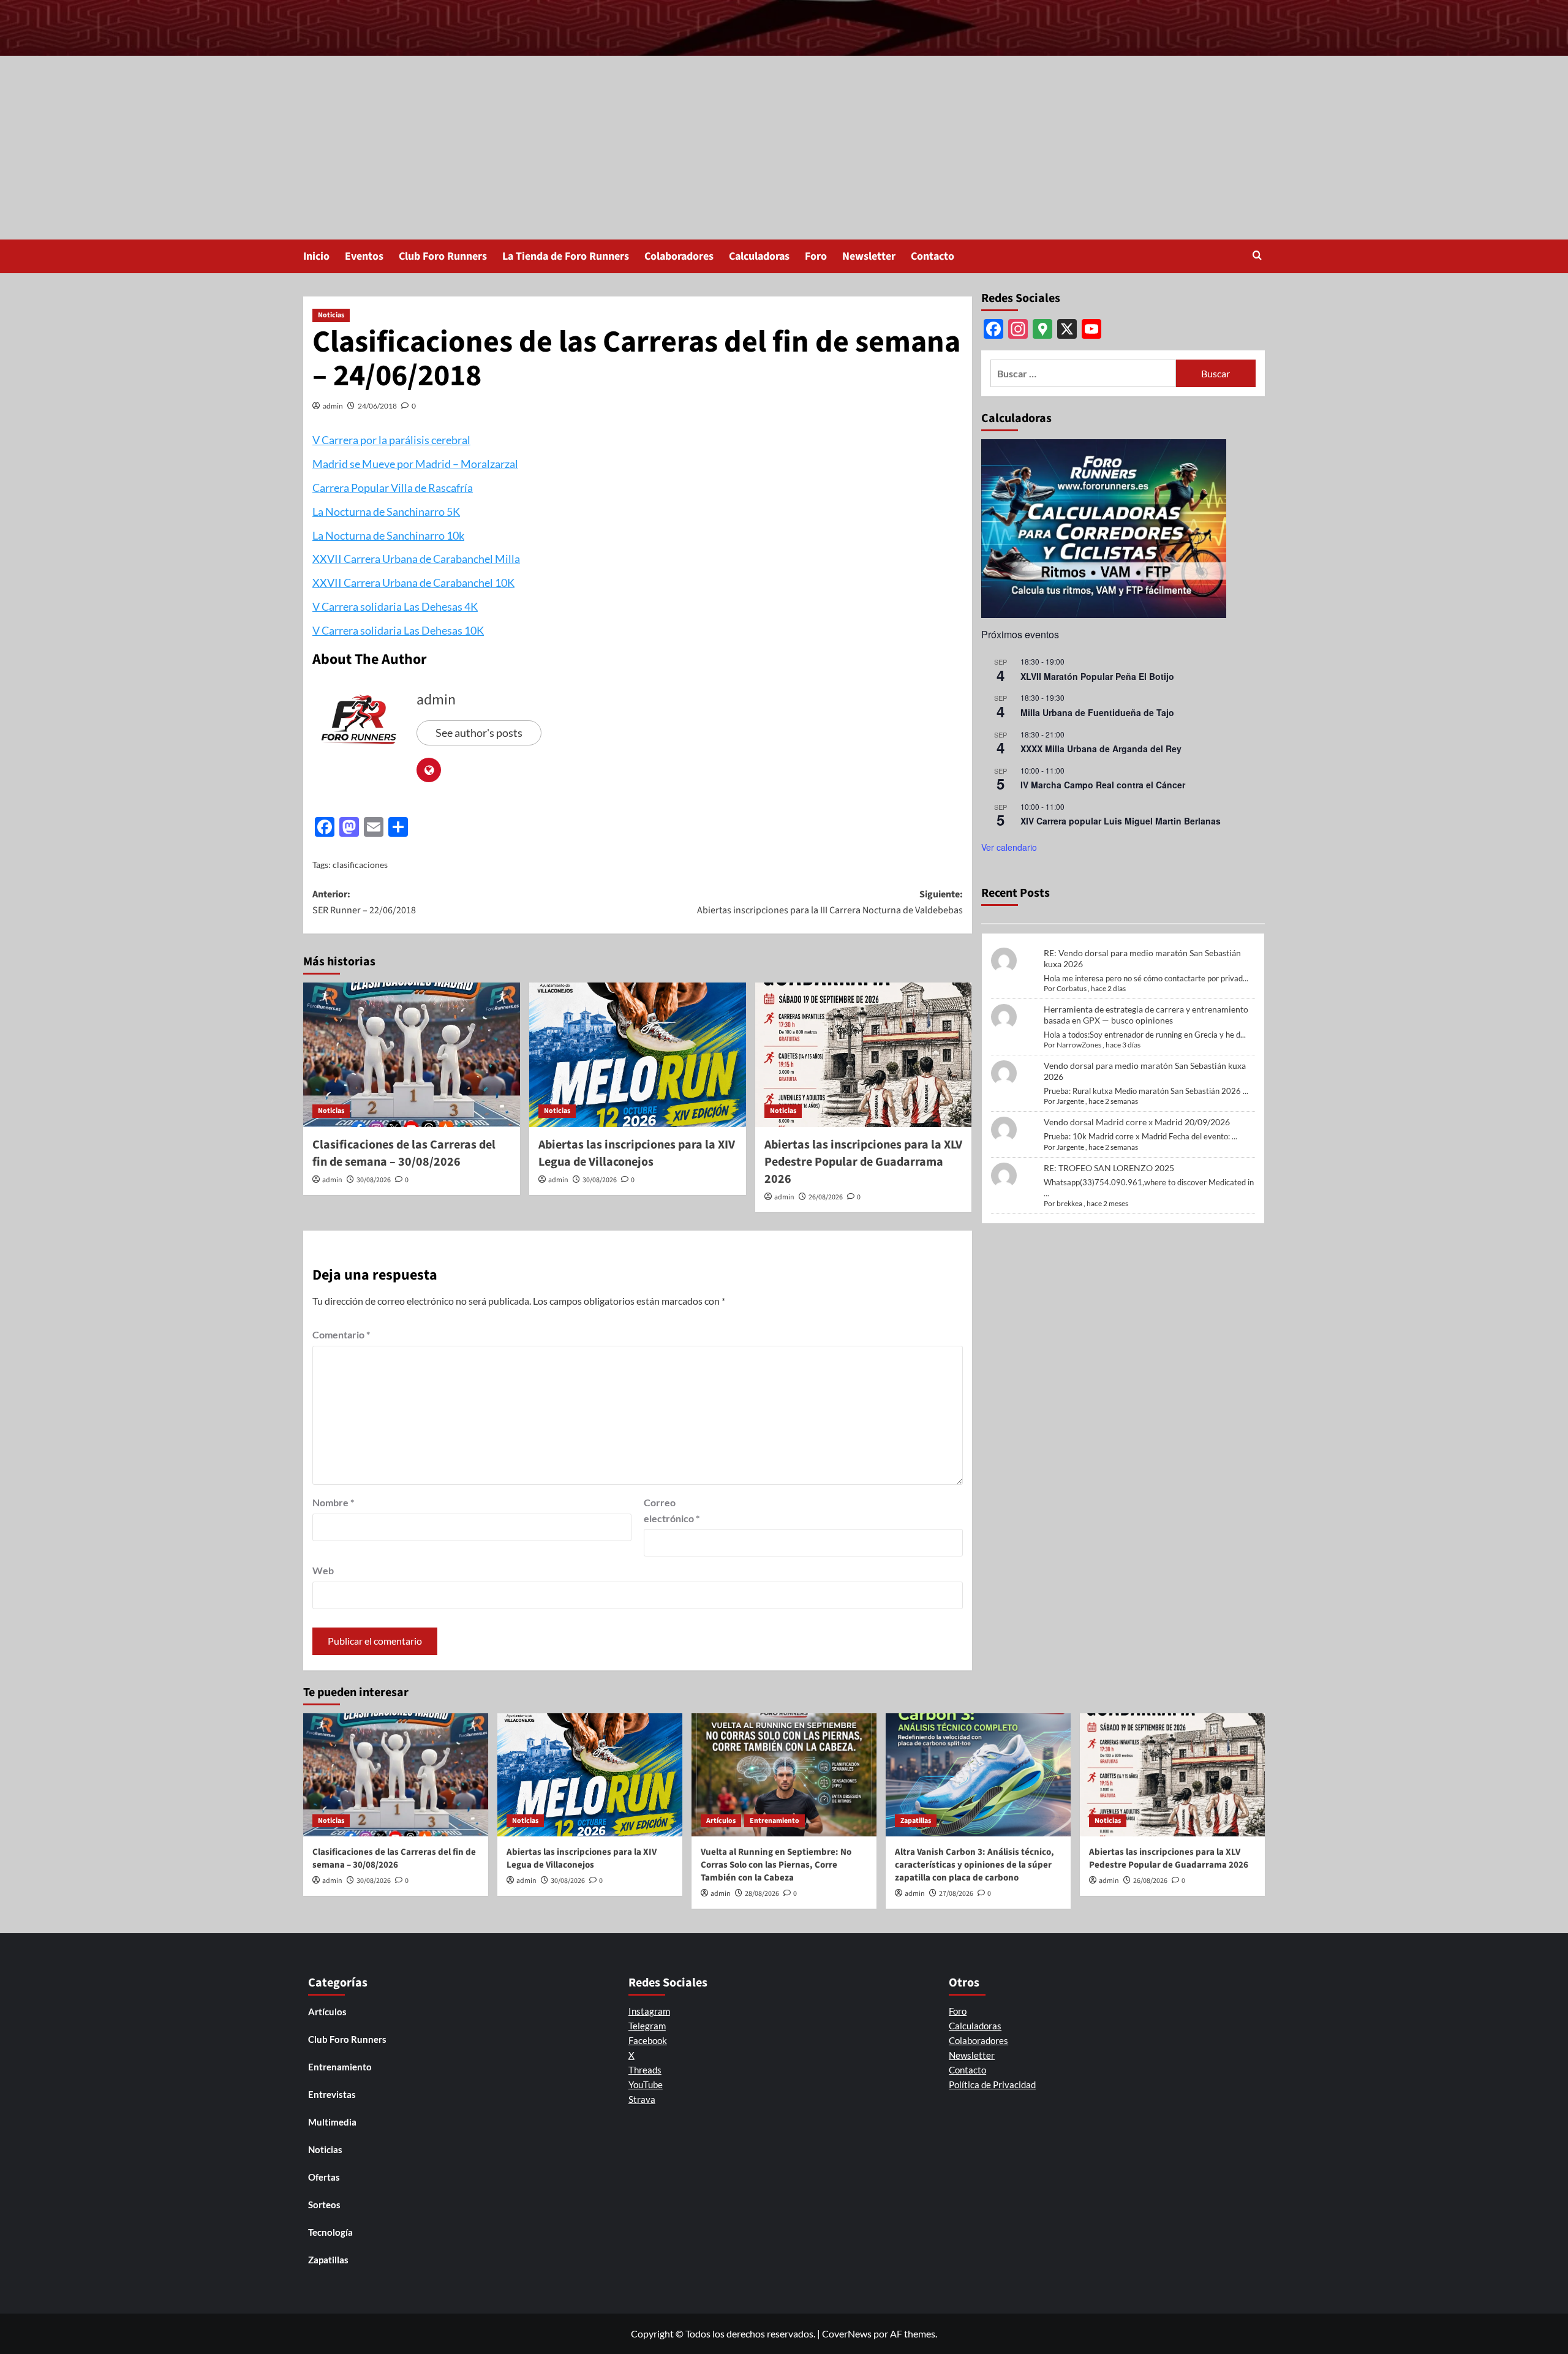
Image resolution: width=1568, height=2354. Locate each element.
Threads (645, 2070)
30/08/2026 (374, 1180)
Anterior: (364, 902)
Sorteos (324, 2205)
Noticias (331, 315)
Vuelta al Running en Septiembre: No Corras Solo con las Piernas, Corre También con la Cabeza (776, 1865)
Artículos (721, 1821)
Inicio (316, 256)
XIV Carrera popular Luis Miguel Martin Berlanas (1121, 821)
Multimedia (332, 2122)
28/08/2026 (762, 1894)
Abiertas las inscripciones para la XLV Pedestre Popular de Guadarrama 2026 (863, 1162)
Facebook (648, 2040)
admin (333, 406)
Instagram (649, 2011)
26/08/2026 (826, 1197)
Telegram (647, 2026)
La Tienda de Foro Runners (566, 256)
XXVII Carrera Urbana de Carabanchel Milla (416, 559)
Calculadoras (759, 256)
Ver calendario (1009, 847)
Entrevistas (332, 2094)
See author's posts (479, 733)
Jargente (1070, 1101)
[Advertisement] (784, 148)
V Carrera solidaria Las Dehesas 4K (395, 606)
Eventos (364, 256)
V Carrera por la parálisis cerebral (391, 440)
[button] (1257, 256)
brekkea (1069, 1203)
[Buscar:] (1083, 373)
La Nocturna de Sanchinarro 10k (388, 535)
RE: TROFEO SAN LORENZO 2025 (1109, 1168)
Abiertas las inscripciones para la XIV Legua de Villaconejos (637, 1153)
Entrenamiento (775, 1821)
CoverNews (847, 2333)
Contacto (933, 256)
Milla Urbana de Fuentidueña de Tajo (1097, 712)
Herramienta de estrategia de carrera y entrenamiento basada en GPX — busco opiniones (1146, 1015)
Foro (816, 256)
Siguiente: (830, 902)
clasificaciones (360, 865)
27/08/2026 (956, 1894)
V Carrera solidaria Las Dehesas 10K (398, 630)
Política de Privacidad (992, 2084)
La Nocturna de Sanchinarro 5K (386, 511)
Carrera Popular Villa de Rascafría (393, 488)
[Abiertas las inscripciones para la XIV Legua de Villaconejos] (638, 1055)
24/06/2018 (377, 406)
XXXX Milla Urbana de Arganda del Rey (1101, 749)
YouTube (646, 2084)
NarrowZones (1079, 1045)
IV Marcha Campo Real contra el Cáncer (1103, 785)
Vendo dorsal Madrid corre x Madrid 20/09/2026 (1137, 1122)
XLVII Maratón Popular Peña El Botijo (1097, 676)
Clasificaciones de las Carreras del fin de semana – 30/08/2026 (404, 1153)
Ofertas (324, 2177)
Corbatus (1072, 988)
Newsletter (869, 256)
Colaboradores (679, 256)
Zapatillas (916, 1821)
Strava (642, 2099)
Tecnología (330, 2232)
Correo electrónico (672, 1510)
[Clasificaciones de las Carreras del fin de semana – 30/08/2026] (412, 1055)
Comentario (341, 1334)
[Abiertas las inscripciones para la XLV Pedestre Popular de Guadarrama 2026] (864, 1055)
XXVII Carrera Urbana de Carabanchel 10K (413, 583)
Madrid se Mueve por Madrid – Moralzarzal (415, 464)
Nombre (333, 1502)
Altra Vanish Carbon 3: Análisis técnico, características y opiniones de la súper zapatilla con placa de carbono (974, 1865)
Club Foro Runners (443, 256)
